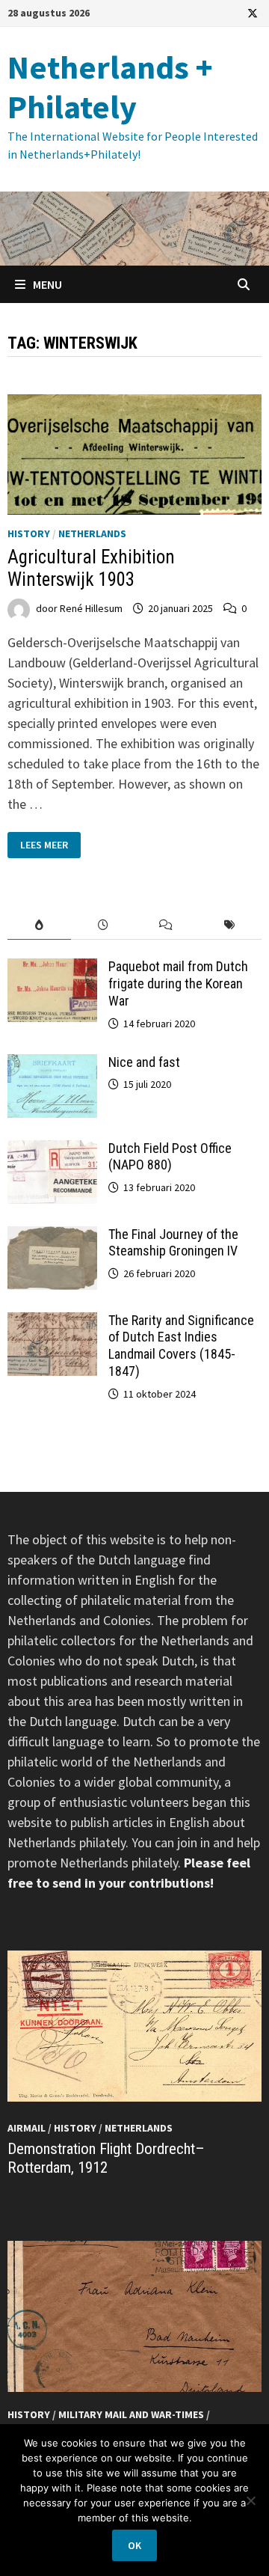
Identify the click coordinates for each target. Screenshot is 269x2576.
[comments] (166, 925)
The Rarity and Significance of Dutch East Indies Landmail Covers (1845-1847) (181, 1346)
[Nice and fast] (52, 1064)
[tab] (39, 925)
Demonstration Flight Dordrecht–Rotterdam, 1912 (106, 2158)
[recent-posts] (103, 925)
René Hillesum (91, 608)
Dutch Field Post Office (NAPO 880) (170, 1157)
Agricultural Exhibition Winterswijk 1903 (91, 568)
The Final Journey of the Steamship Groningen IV (173, 1243)
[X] (253, 12)
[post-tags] (230, 925)
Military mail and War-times (131, 2414)
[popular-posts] (39, 925)
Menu (46, 284)
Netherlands (92, 533)
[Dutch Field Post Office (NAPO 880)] (52, 1150)
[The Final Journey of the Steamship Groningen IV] (52, 1236)
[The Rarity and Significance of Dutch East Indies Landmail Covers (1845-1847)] (52, 1322)
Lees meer (50, 845)
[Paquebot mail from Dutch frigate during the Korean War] (52, 969)
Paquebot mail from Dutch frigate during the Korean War (178, 983)
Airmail (27, 2128)
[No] (250, 2500)
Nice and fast (144, 1062)
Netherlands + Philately (110, 87)
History (29, 533)
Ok (134, 2545)
